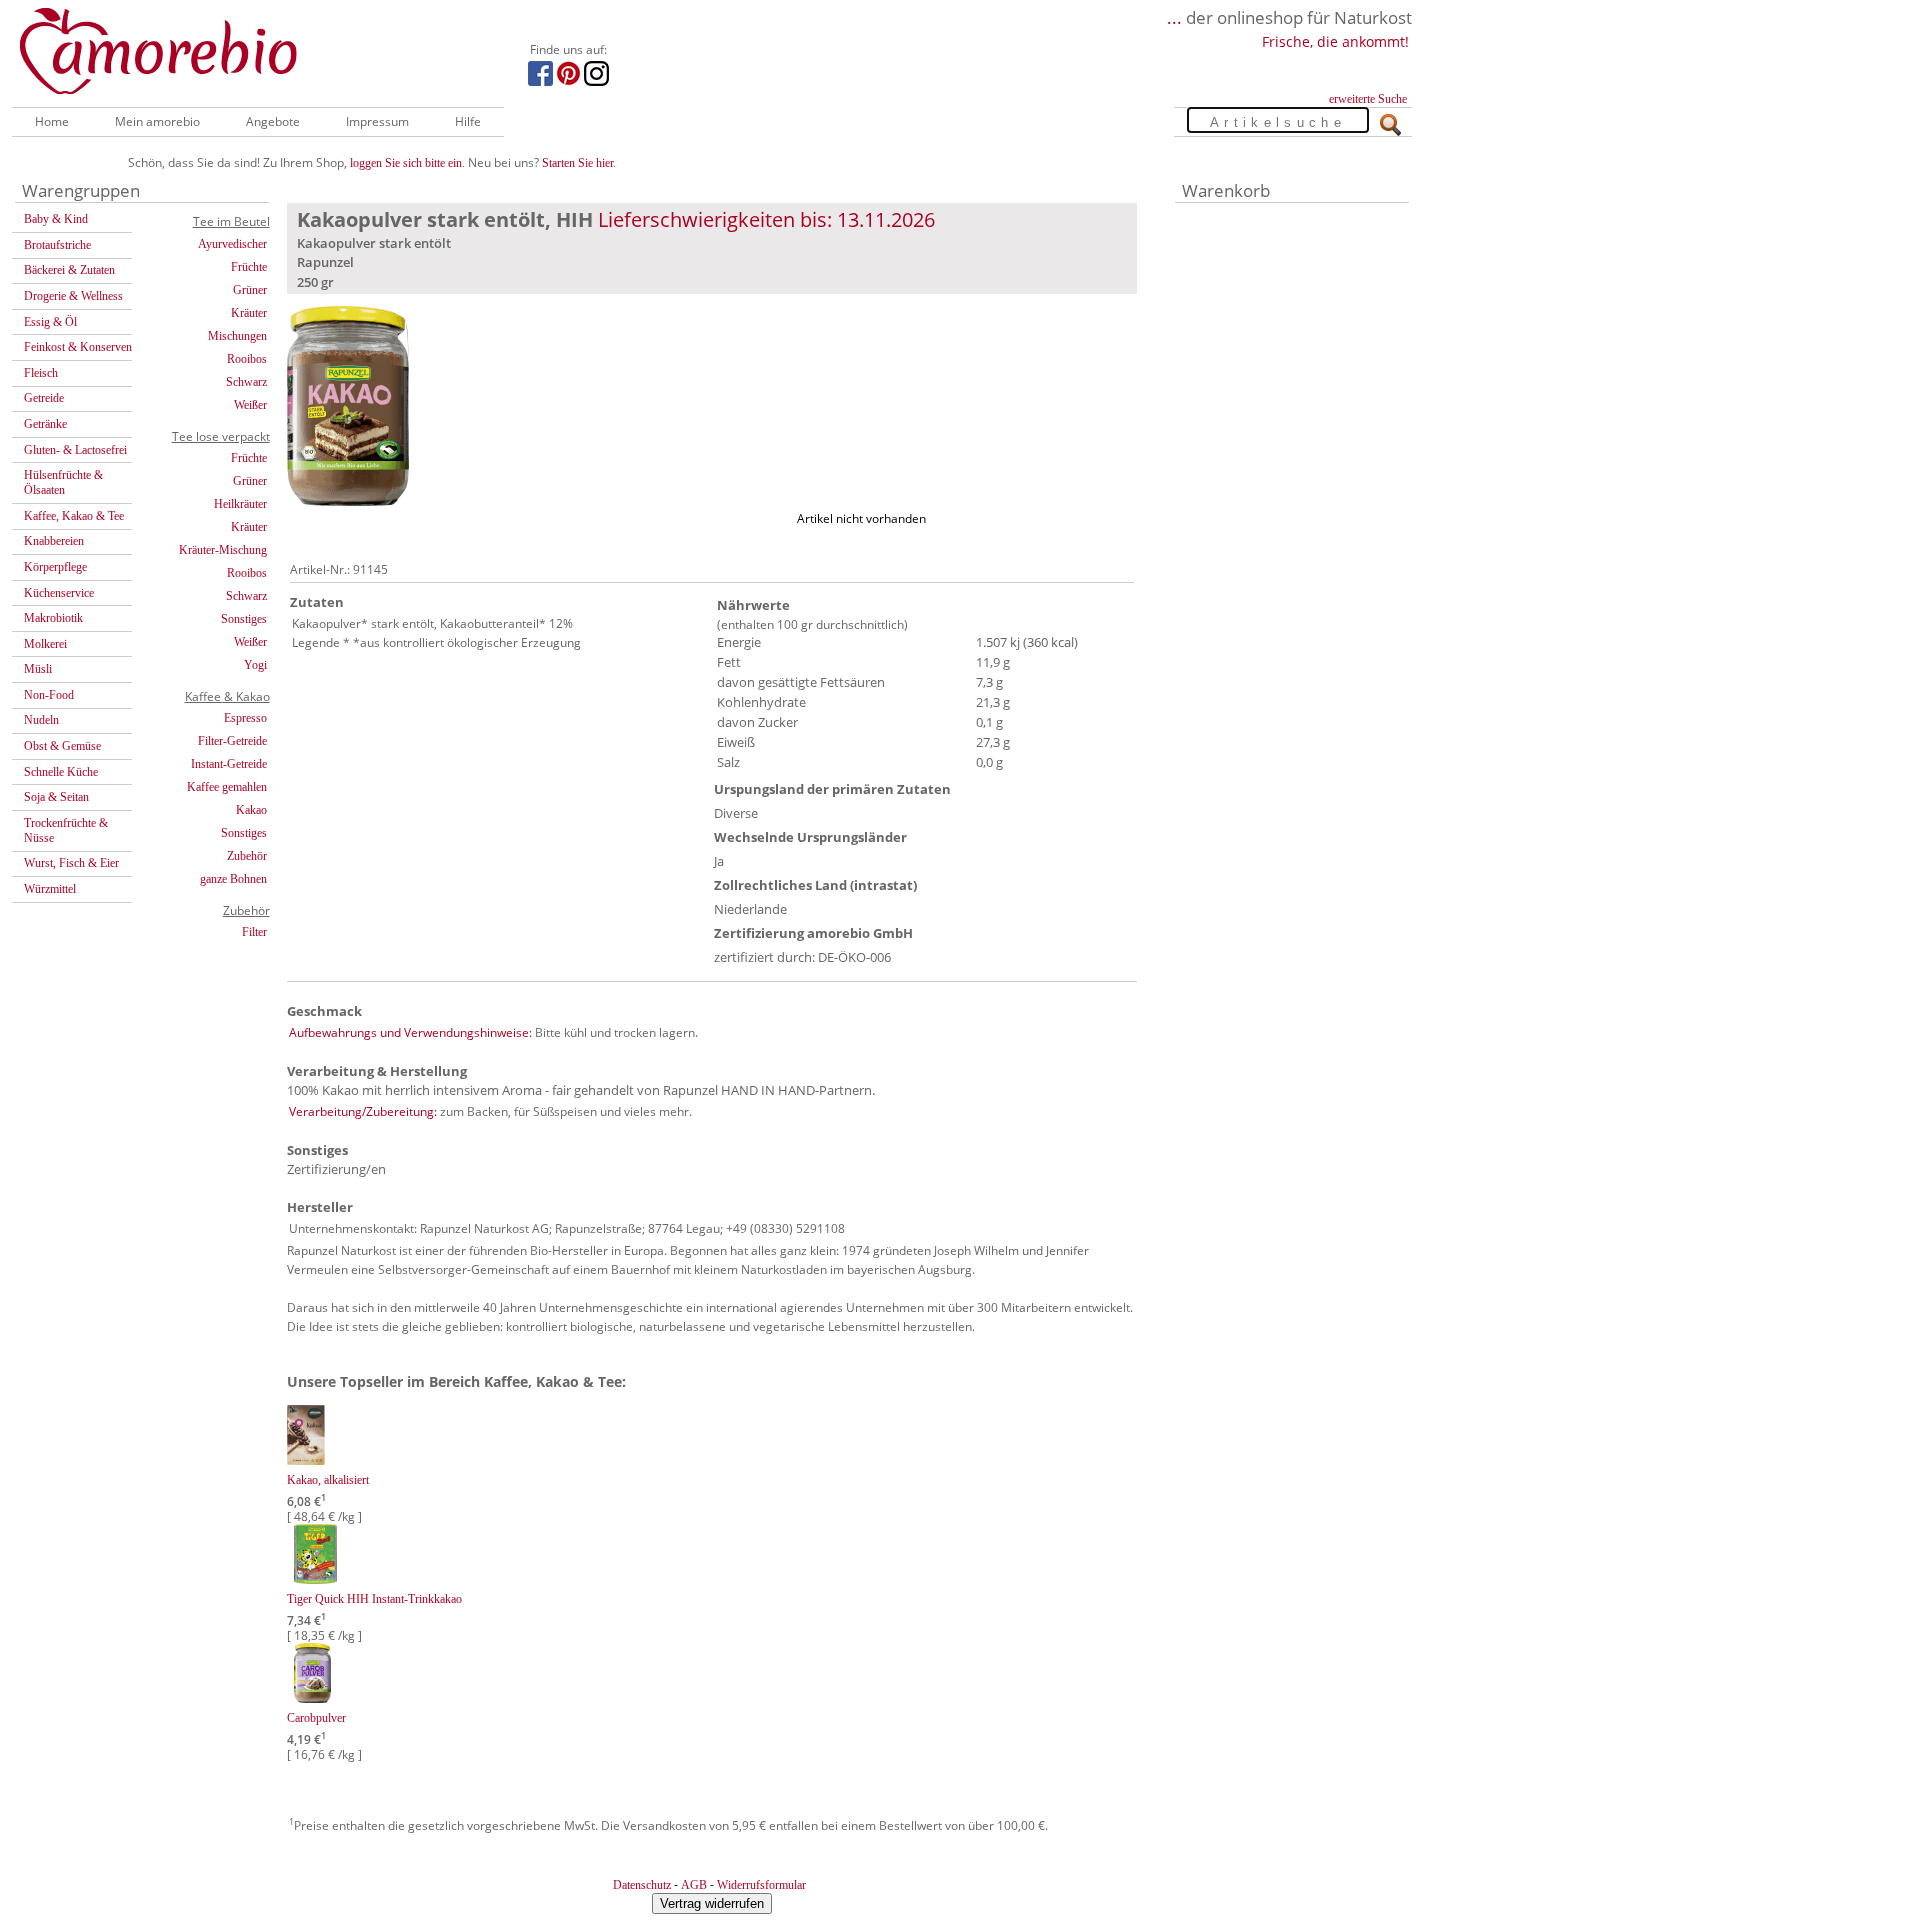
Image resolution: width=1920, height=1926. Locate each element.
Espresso (245, 718)
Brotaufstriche (57, 245)
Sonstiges (244, 619)
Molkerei (45, 644)
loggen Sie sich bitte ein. (407, 163)
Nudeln (41, 720)
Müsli (38, 669)
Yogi (255, 665)
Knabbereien (54, 541)
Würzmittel (50, 889)
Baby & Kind (56, 219)
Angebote (273, 121)
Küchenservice (59, 593)
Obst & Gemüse (62, 746)
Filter (254, 932)
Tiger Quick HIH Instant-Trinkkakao (374, 1599)
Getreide (44, 398)
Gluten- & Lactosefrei (75, 450)
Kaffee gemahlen (227, 787)
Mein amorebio (157, 121)
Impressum (377, 121)
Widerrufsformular (761, 1885)
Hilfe (468, 121)
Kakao (251, 810)
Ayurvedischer (232, 244)
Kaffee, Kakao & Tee (74, 516)
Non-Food (49, 695)
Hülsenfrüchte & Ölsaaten (63, 482)
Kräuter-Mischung (223, 550)
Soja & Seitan (56, 797)
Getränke (45, 424)
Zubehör (247, 856)
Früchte (249, 267)
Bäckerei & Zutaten (69, 270)
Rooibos (247, 359)
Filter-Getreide (232, 741)
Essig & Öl (50, 322)
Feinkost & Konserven (78, 347)
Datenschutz (642, 1885)
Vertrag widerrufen (712, 1903)
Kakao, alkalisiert (328, 1480)
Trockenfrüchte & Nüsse (66, 830)
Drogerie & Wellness (73, 296)
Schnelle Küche (61, 772)
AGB (694, 1885)
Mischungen (237, 336)
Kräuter (249, 313)
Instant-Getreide (229, 764)
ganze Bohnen (233, 879)
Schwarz (246, 382)
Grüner (250, 290)
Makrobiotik (53, 618)
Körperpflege (55, 567)
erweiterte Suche (1368, 99)
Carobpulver (316, 1718)
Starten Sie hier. (579, 163)
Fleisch (41, 373)
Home (52, 121)
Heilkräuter (240, 504)
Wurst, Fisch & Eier (71, 863)
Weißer (250, 405)
